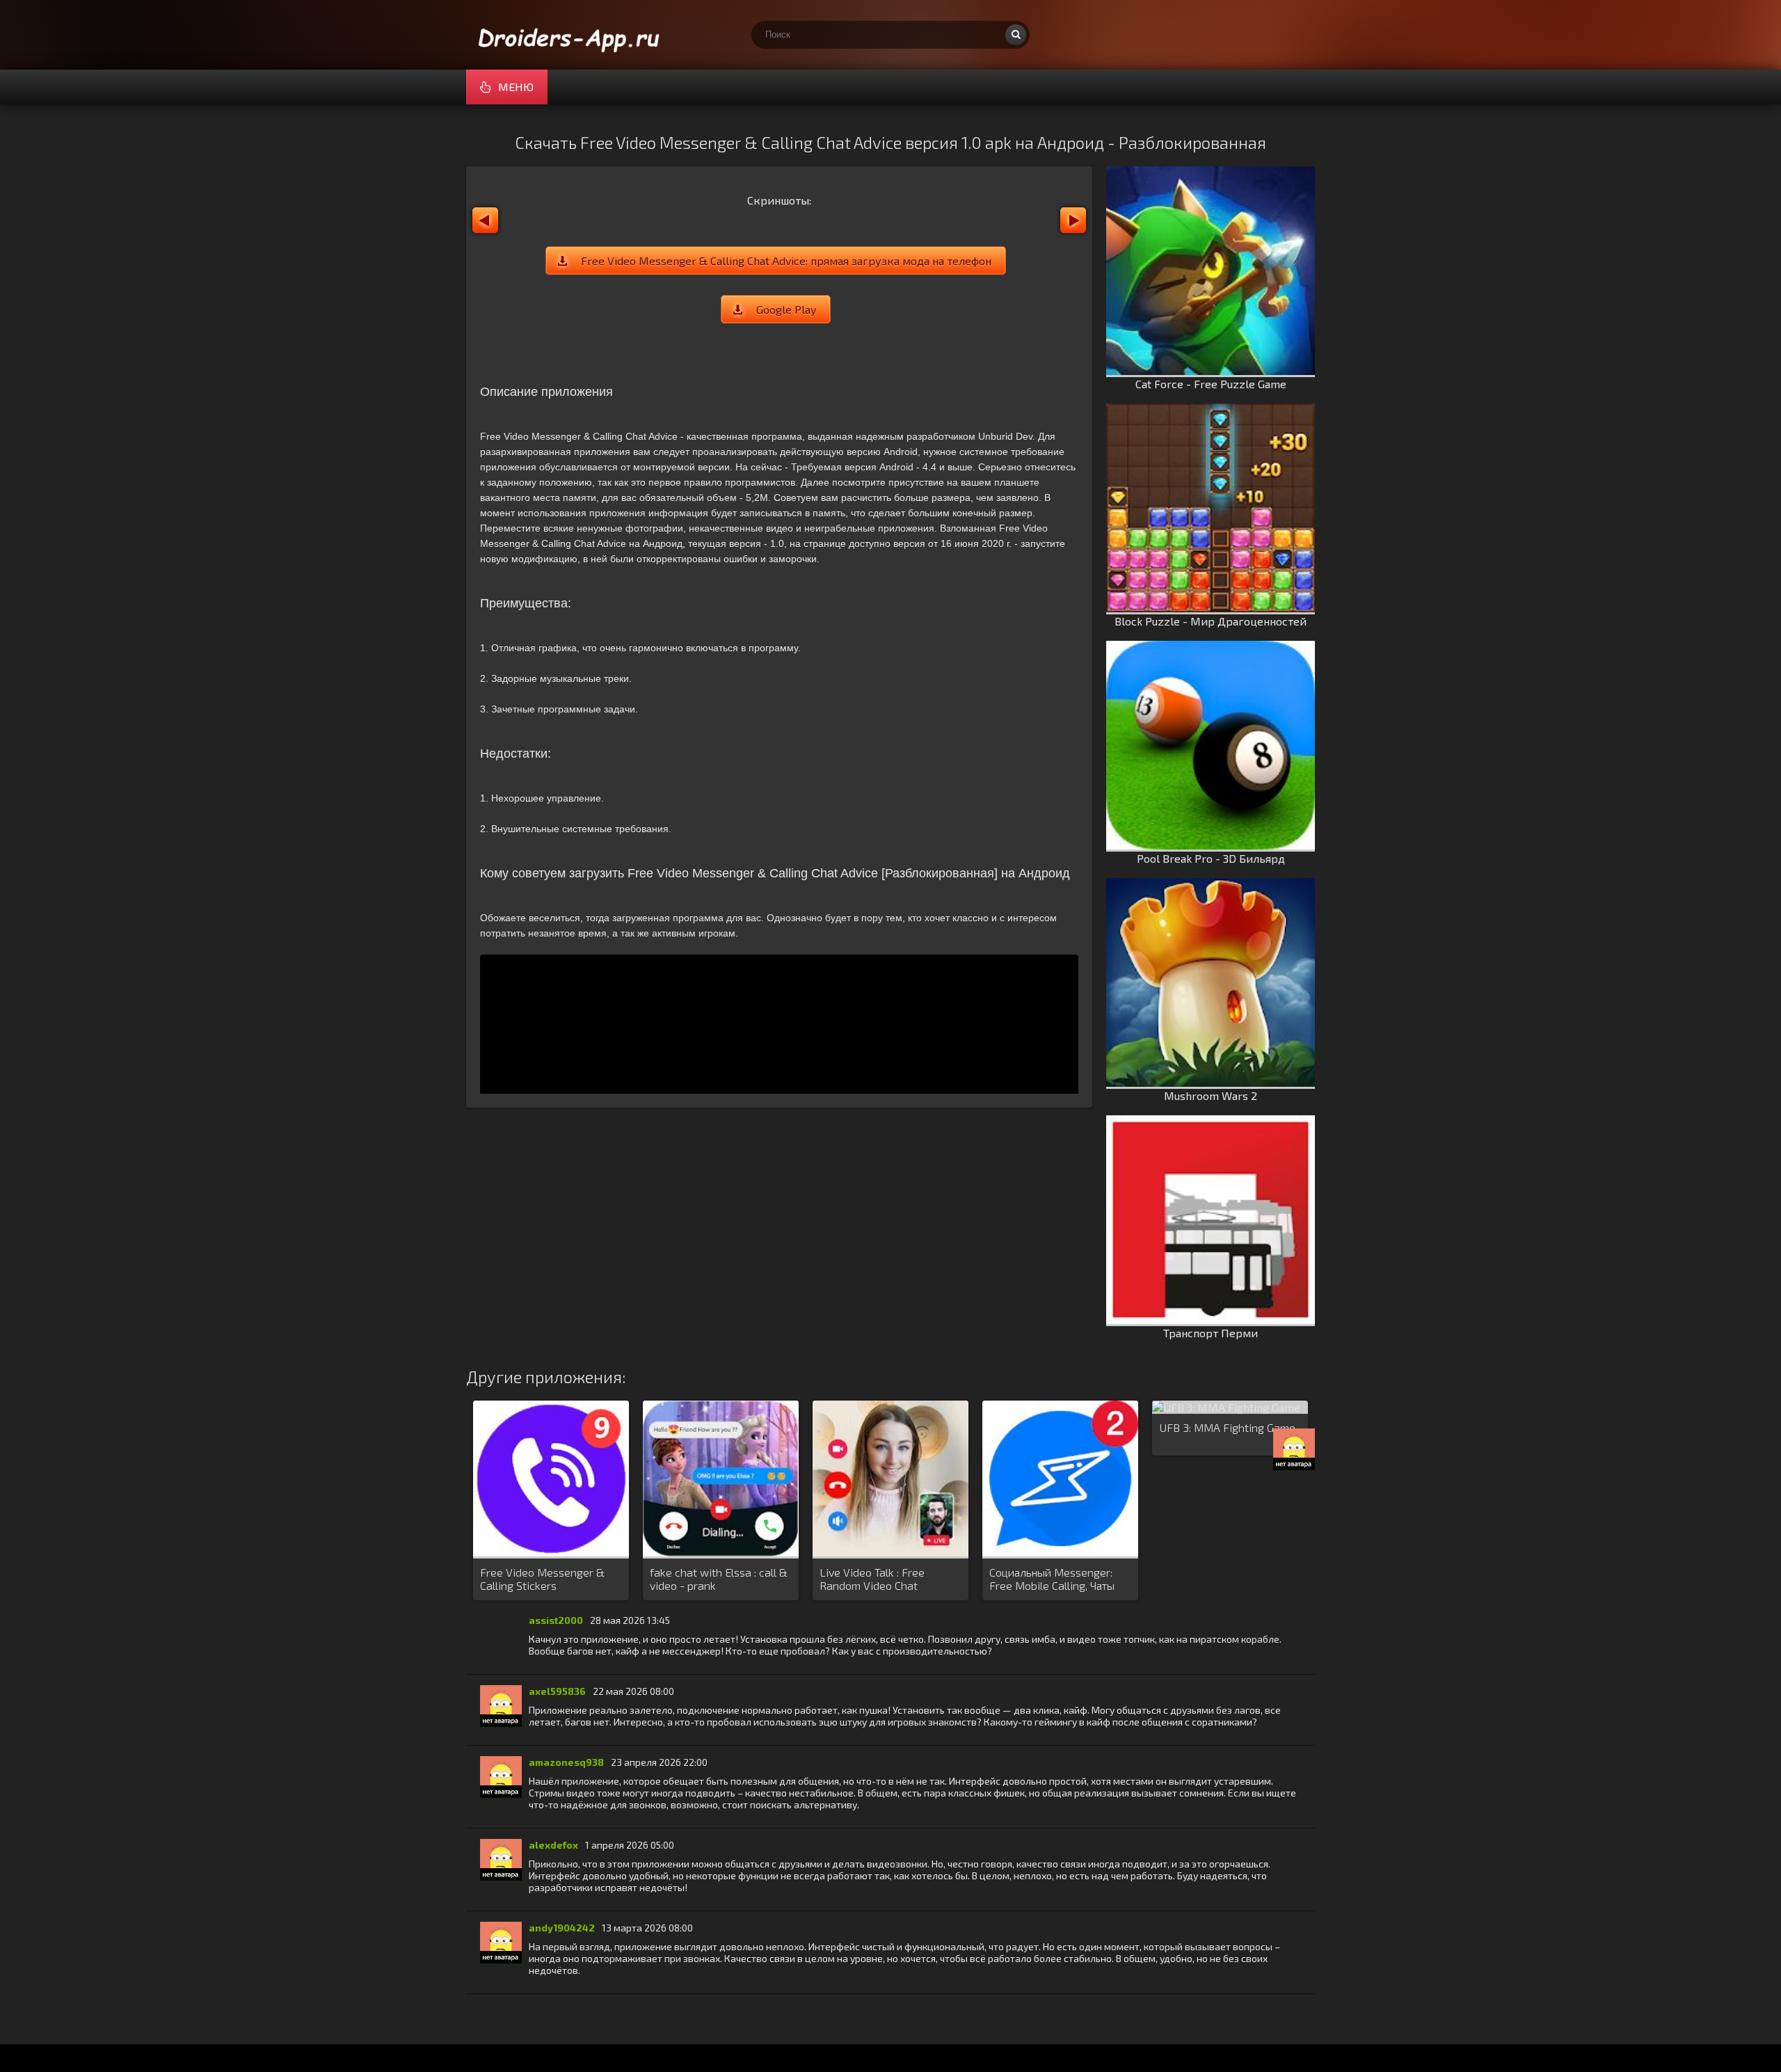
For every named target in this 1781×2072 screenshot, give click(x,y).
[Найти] (1016, 35)
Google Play (786, 309)
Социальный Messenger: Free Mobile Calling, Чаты (1052, 1579)
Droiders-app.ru (570, 35)
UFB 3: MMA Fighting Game (1227, 1427)
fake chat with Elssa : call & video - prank (719, 1579)
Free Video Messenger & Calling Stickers (542, 1579)
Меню (516, 87)
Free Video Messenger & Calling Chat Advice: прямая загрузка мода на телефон (786, 261)
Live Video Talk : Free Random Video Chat (872, 1579)
